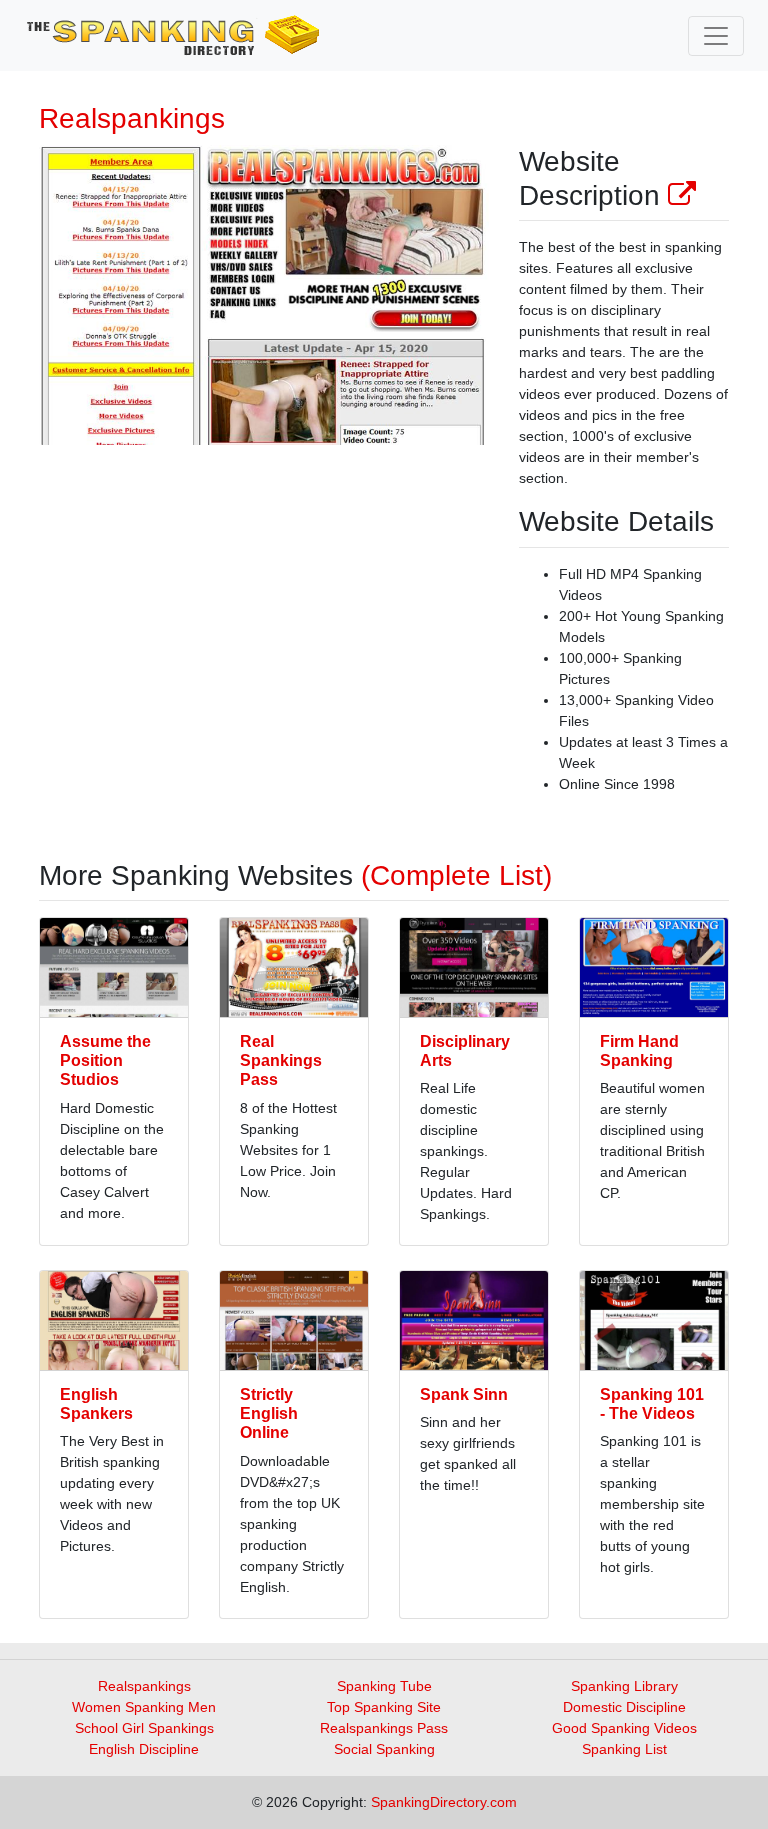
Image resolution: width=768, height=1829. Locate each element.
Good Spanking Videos (624, 1728)
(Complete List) (456, 875)
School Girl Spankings (144, 1728)
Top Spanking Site (384, 1707)
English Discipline (144, 1749)
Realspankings (144, 1686)
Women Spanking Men (144, 1707)
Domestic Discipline (624, 1707)
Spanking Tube (384, 1686)
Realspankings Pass (384, 1728)
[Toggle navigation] (716, 36)
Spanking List (624, 1749)
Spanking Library (624, 1686)
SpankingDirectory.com (444, 1802)
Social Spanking (384, 1749)
